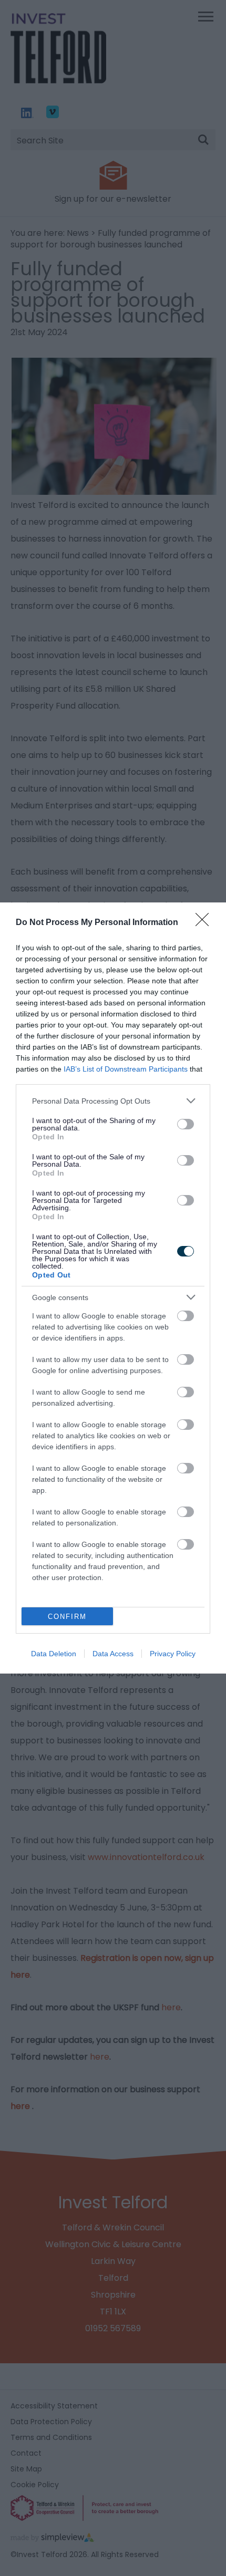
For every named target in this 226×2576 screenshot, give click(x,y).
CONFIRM (67, 1617)
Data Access (113, 1654)
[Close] (206, 923)
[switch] (186, 1124)
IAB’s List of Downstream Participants (126, 1069)
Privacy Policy (173, 1654)
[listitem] (113, 1101)
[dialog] (113, 1288)
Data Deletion (54, 1654)
